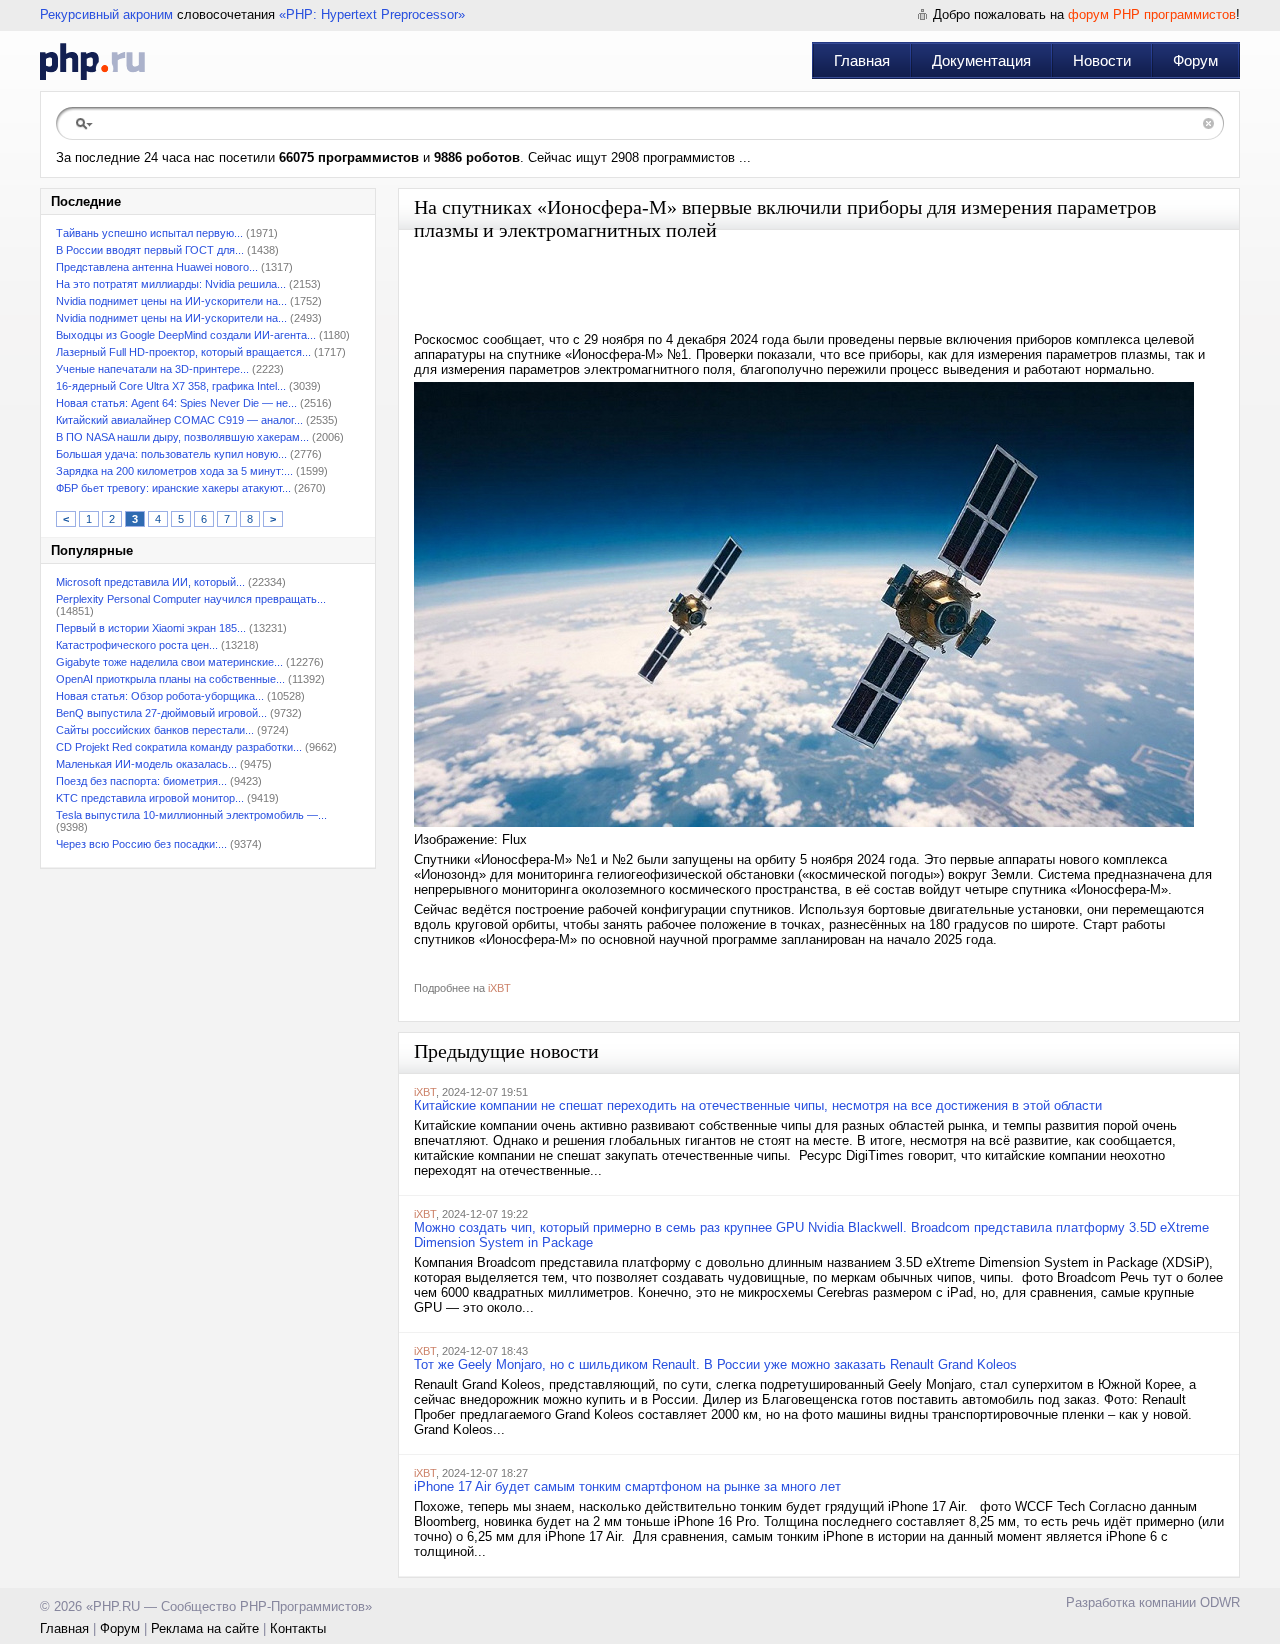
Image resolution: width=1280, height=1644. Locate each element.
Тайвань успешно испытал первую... (149, 233)
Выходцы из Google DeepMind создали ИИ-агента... (186, 335)
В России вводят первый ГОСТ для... (150, 250)
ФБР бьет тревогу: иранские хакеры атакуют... (173, 488)
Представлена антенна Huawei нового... (157, 267)
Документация (981, 60)
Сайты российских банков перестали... (155, 730)
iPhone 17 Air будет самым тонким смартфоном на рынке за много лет (627, 1486)
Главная (862, 60)
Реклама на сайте (205, 1628)
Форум (1195, 60)
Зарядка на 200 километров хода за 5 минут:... (174, 471)
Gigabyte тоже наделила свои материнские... (169, 662)
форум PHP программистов (1152, 14)
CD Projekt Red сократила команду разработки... (179, 747)
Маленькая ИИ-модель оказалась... (146, 764)
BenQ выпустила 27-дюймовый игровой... (161, 713)
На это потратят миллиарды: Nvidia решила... (171, 284)
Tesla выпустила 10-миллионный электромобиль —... (191, 815)
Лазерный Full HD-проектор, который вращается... (183, 352)
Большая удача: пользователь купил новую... (171, 454)
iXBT (499, 988)
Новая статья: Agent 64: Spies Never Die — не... (176, 403)
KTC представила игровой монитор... (150, 798)
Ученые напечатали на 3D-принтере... (152, 369)
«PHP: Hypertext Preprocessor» (372, 14)
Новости (1102, 60)
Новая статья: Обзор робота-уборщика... (160, 696)
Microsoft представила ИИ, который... (150, 582)
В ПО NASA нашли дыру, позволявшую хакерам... (182, 437)
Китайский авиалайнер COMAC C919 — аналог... (179, 420)
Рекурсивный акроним (106, 14)
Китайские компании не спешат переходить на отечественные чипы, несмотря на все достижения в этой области (758, 1105)
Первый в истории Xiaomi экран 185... (151, 628)
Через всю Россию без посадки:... (141, 844)
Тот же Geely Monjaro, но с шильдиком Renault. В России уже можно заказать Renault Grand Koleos (715, 1364)
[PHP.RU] (92, 61)
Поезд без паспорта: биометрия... (141, 781)
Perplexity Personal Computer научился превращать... (191, 599)
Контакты (298, 1628)
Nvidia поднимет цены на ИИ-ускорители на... (171, 301)
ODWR (1220, 1602)
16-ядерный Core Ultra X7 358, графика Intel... (171, 386)
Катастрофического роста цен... (137, 645)
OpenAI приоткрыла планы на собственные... (170, 679)
